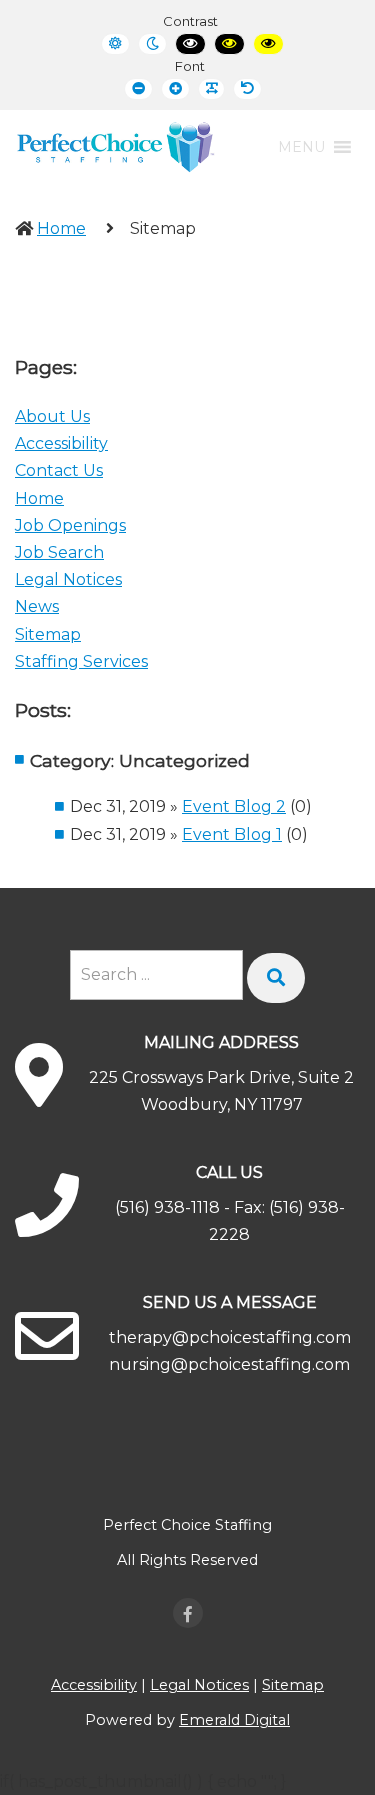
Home (61, 228)
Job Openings (70, 525)
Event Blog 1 (232, 834)
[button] (301, 147)
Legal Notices (68, 579)
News (37, 606)
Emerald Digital (234, 1720)
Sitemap (48, 634)
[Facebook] (188, 1613)
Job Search (59, 552)
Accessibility (61, 443)
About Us (52, 416)
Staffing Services (81, 661)
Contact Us (59, 470)
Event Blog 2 (234, 806)
